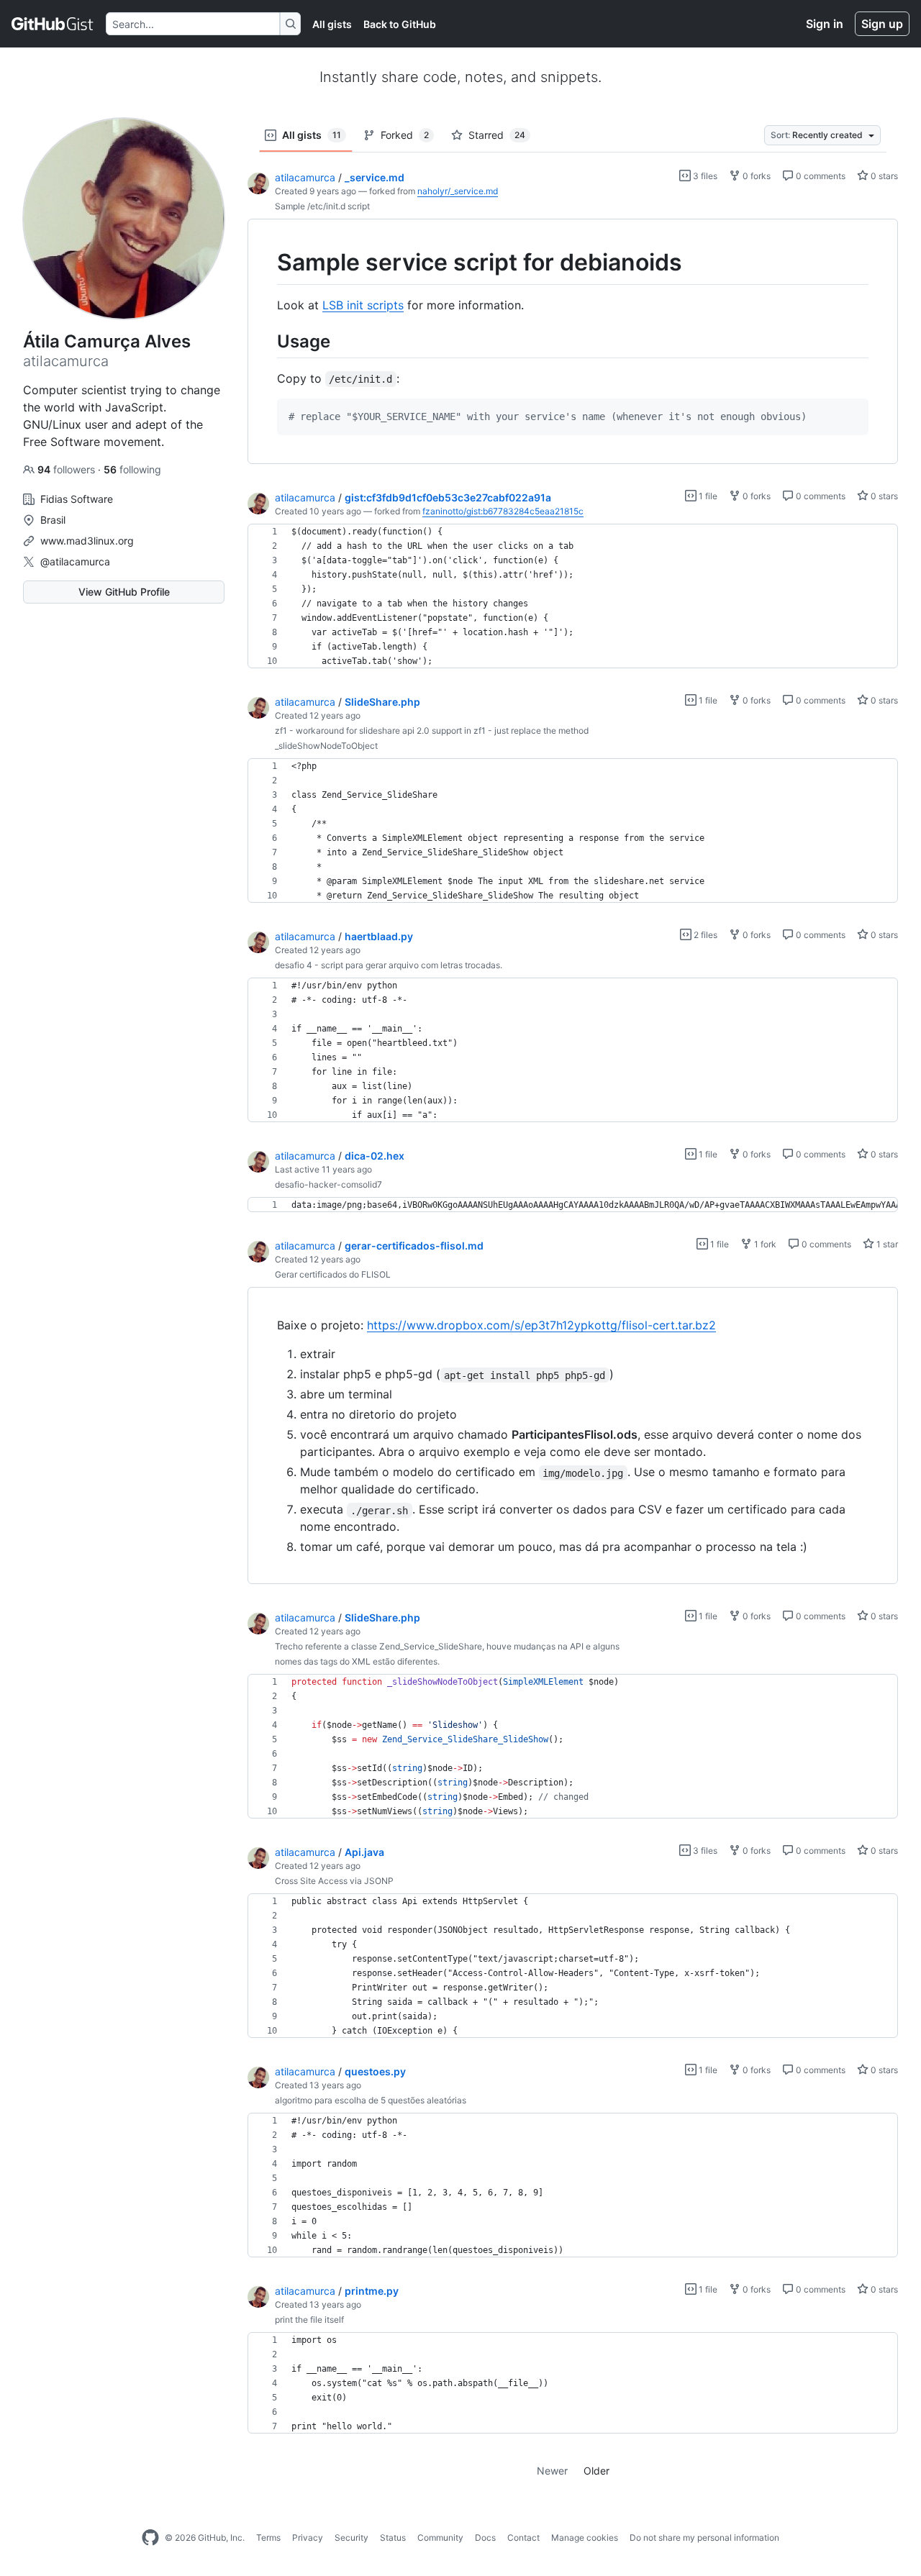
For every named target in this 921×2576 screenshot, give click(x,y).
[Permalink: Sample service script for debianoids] (267, 263)
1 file (707, 496)
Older (596, 2471)
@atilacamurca (75, 561)
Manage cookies (585, 2538)
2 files (704, 935)
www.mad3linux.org (87, 541)
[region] (573, 342)
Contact (523, 2538)
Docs (485, 2538)
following (132, 469)
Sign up (882, 24)
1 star (886, 1244)
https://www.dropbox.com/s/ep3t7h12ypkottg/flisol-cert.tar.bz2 (541, 1325)
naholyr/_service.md (458, 191)
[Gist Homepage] (53, 24)
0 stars (883, 176)
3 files (704, 176)
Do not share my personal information (704, 2538)
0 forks (756, 176)
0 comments (820, 176)
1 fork (764, 1244)
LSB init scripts (363, 305)
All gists (332, 24)
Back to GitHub (400, 24)
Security (351, 2538)
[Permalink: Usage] (267, 341)
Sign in (825, 24)
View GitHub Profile (124, 592)
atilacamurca (305, 177)
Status (393, 2538)
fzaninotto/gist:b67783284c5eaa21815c (503, 511)
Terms (268, 2538)
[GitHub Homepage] (150, 2538)
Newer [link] (552, 2471)
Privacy (308, 2538)
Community (440, 2538)
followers (68, 469)
